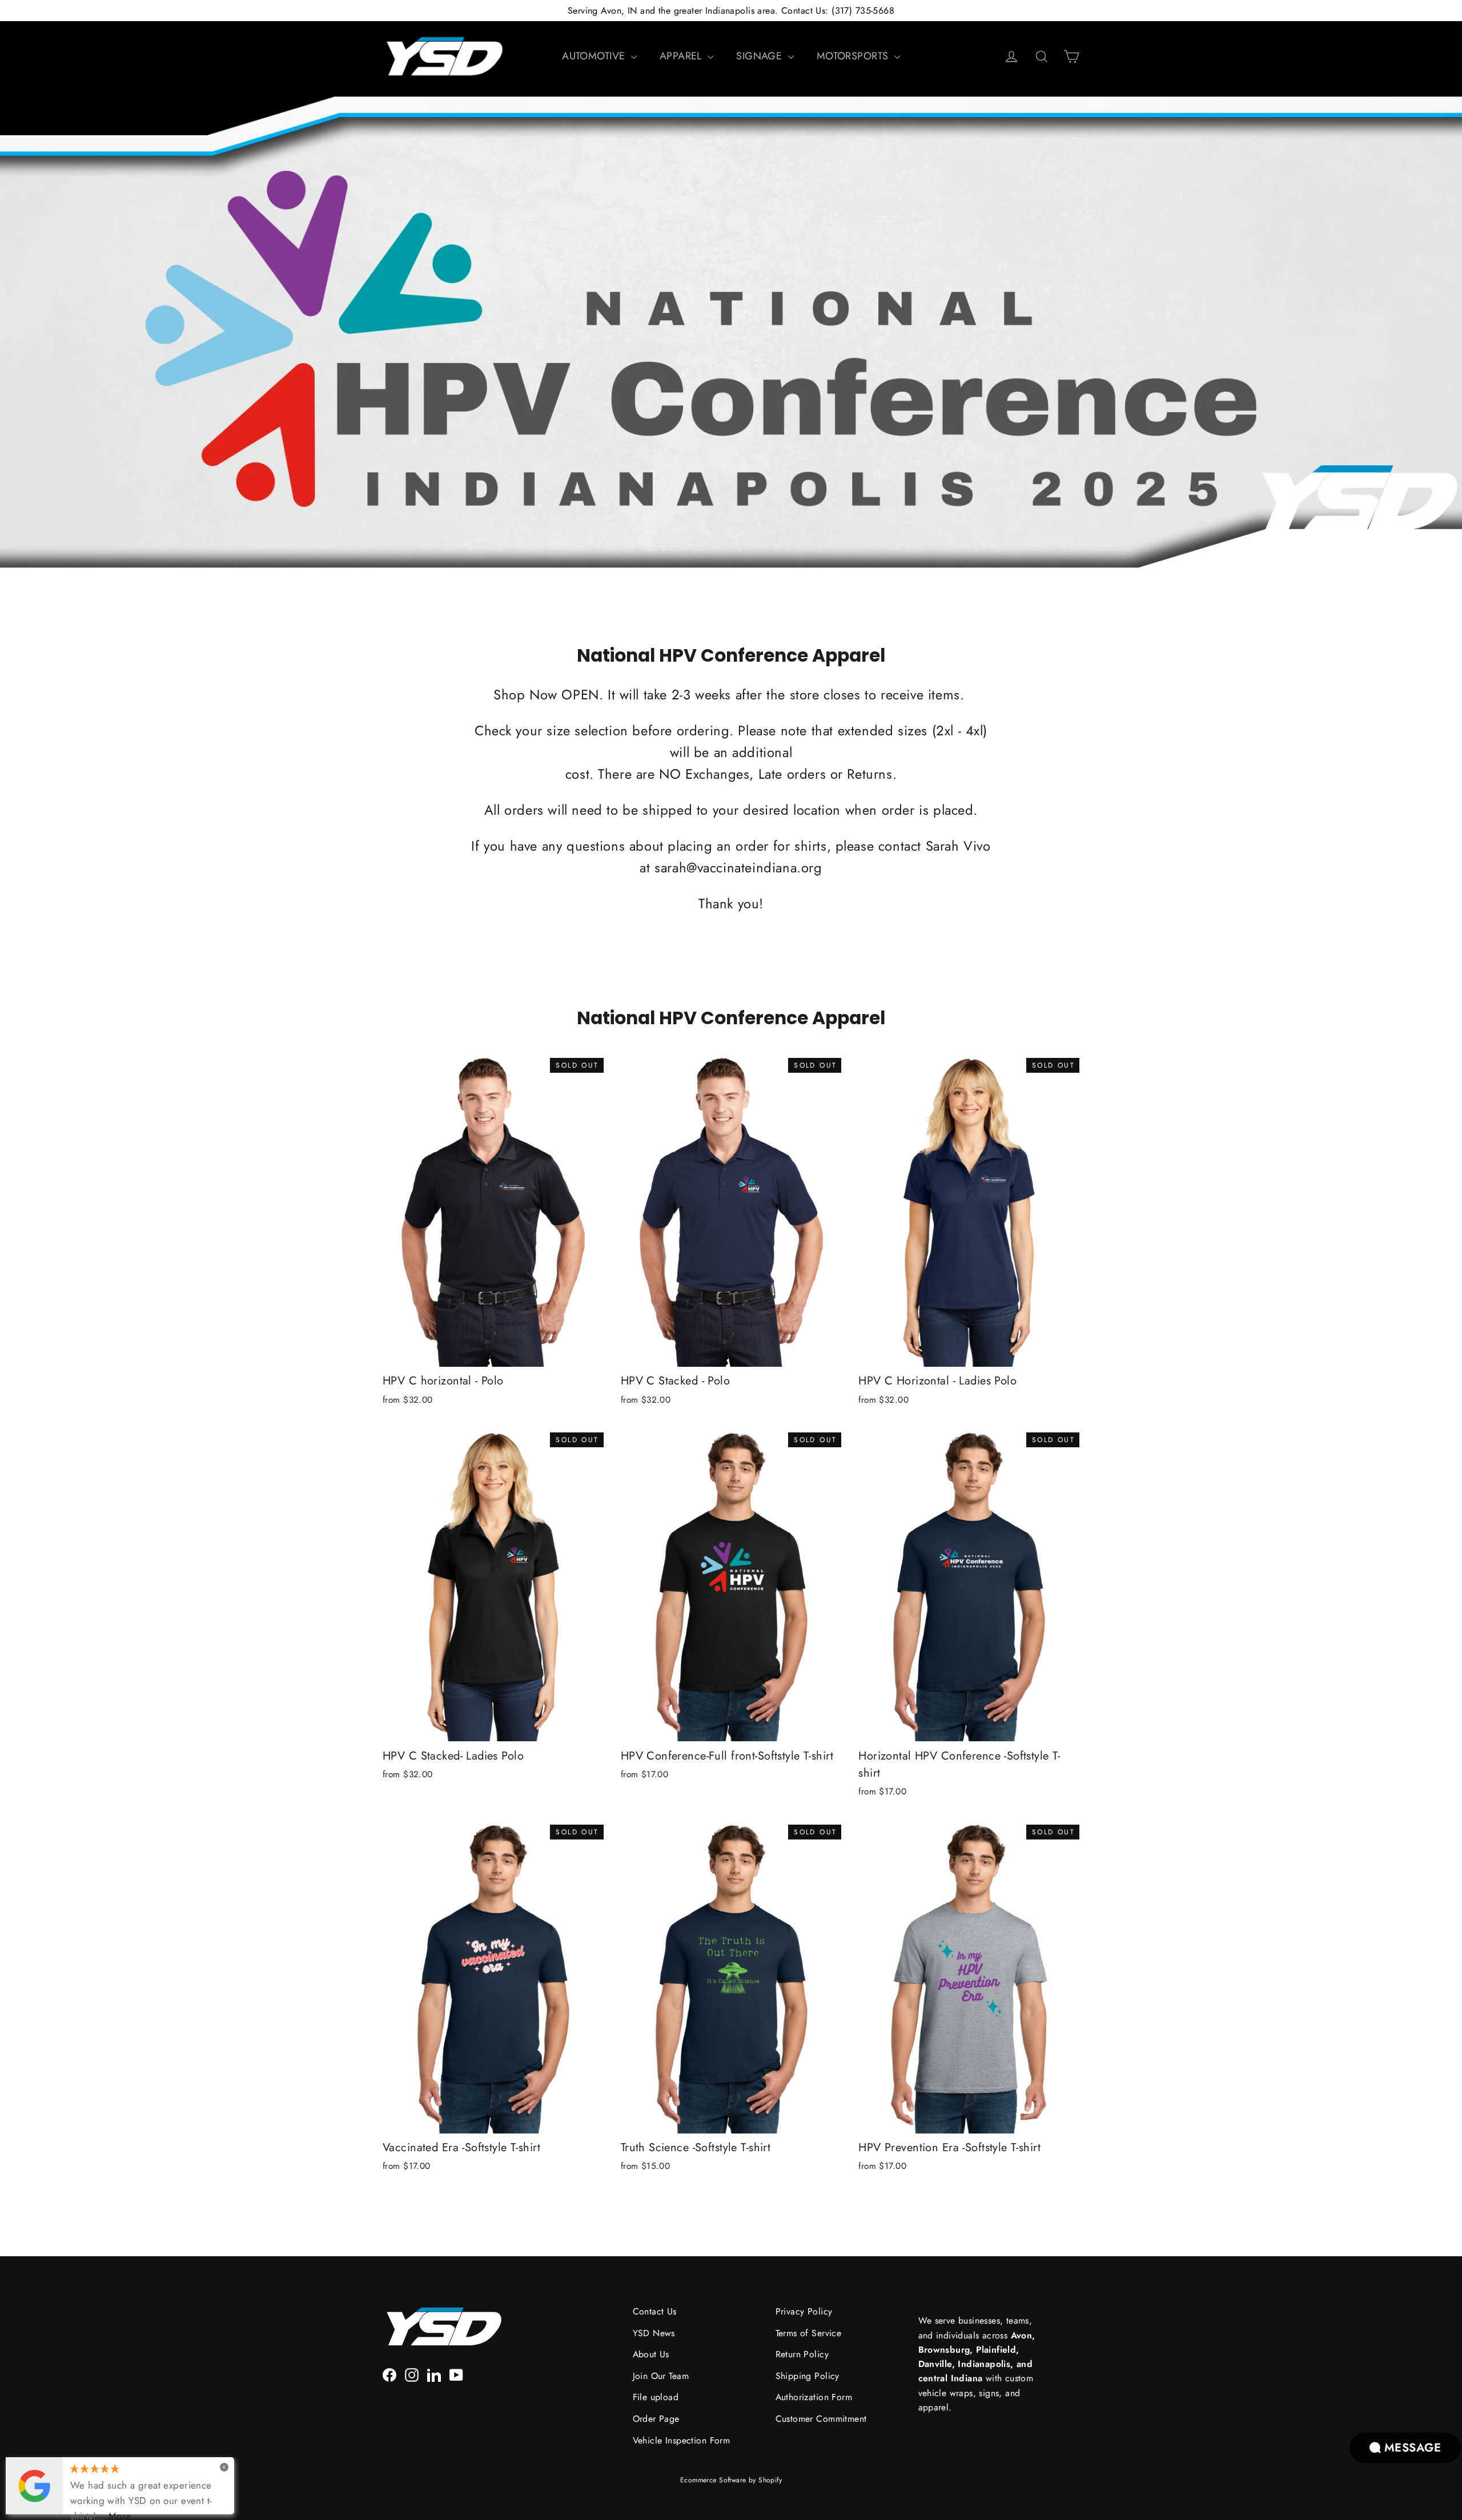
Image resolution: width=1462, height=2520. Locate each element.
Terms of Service (809, 2333)
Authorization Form (814, 2397)
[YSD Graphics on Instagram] (412, 2374)
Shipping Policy (808, 2376)
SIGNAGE (760, 56)
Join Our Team (661, 2376)
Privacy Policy (804, 2311)
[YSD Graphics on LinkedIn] (434, 2374)
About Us (651, 2354)
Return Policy (802, 2354)
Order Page (656, 2419)
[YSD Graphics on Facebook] (389, 2374)
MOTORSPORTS (854, 56)
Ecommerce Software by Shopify (731, 2480)
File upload (656, 2397)
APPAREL (682, 56)
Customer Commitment (821, 2419)
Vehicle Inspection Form (682, 2440)
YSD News (654, 2333)
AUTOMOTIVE (595, 56)
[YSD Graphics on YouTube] (456, 2374)
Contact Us (655, 2311)
